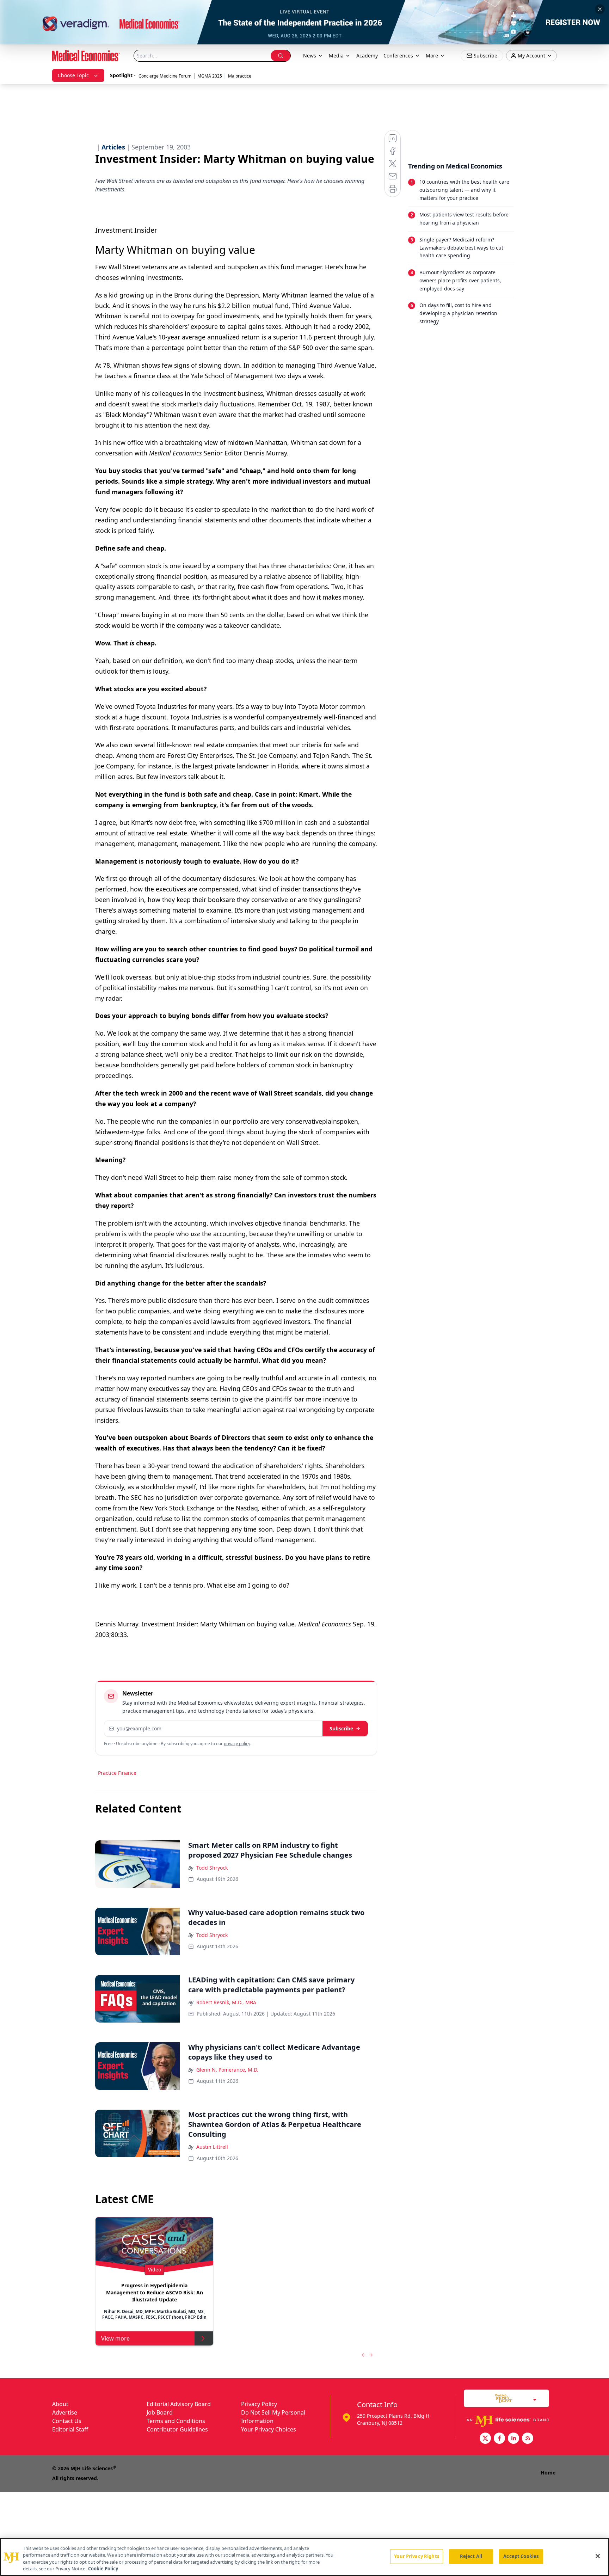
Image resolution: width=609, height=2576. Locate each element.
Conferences (398, 56)
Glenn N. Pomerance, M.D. (227, 2070)
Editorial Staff (70, 2429)
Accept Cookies (521, 2556)
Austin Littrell (212, 2147)
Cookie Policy (103, 2569)
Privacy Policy (259, 2404)
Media (336, 56)
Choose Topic (73, 75)
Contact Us (67, 2421)
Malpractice (240, 76)
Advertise (65, 2412)
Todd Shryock (212, 1868)
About (60, 2404)
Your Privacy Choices (269, 2429)
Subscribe (341, 1728)
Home (548, 2473)
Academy (367, 56)
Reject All (471, 2556)
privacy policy (237, 1744)
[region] (304, 2557)
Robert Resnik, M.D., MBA (226, 2002)
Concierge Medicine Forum (165, 76)
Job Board (160, 2412)
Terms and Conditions (176, 2421)
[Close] (598, 2556)
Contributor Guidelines (177, 2429)
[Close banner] (600, 9)
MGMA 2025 (210, 76)
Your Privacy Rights (416, 2556)
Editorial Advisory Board (179, 2404)
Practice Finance (117, 1773)
